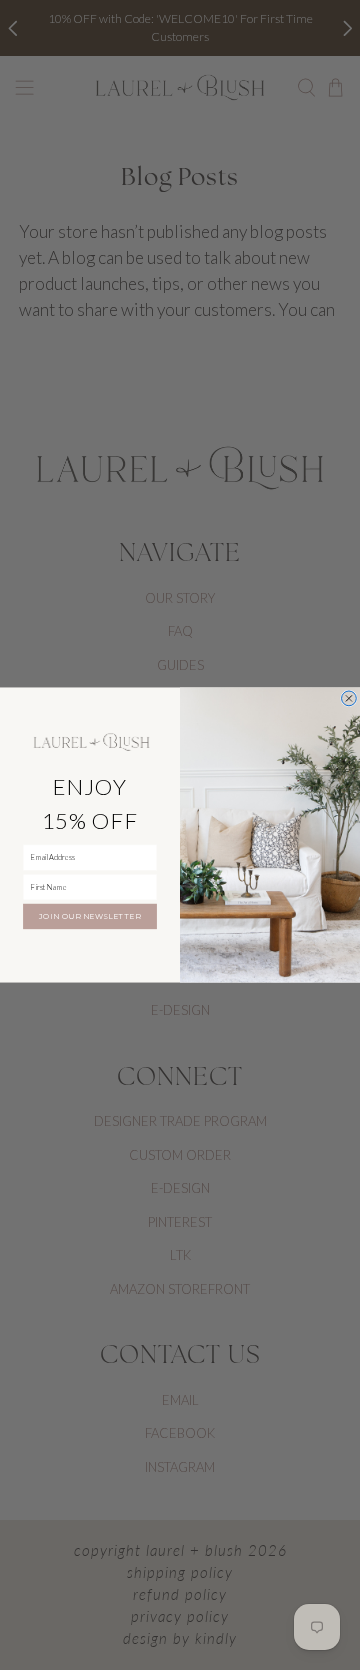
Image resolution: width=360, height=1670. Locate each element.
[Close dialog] (349, 698)
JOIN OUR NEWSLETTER (89, 916)
